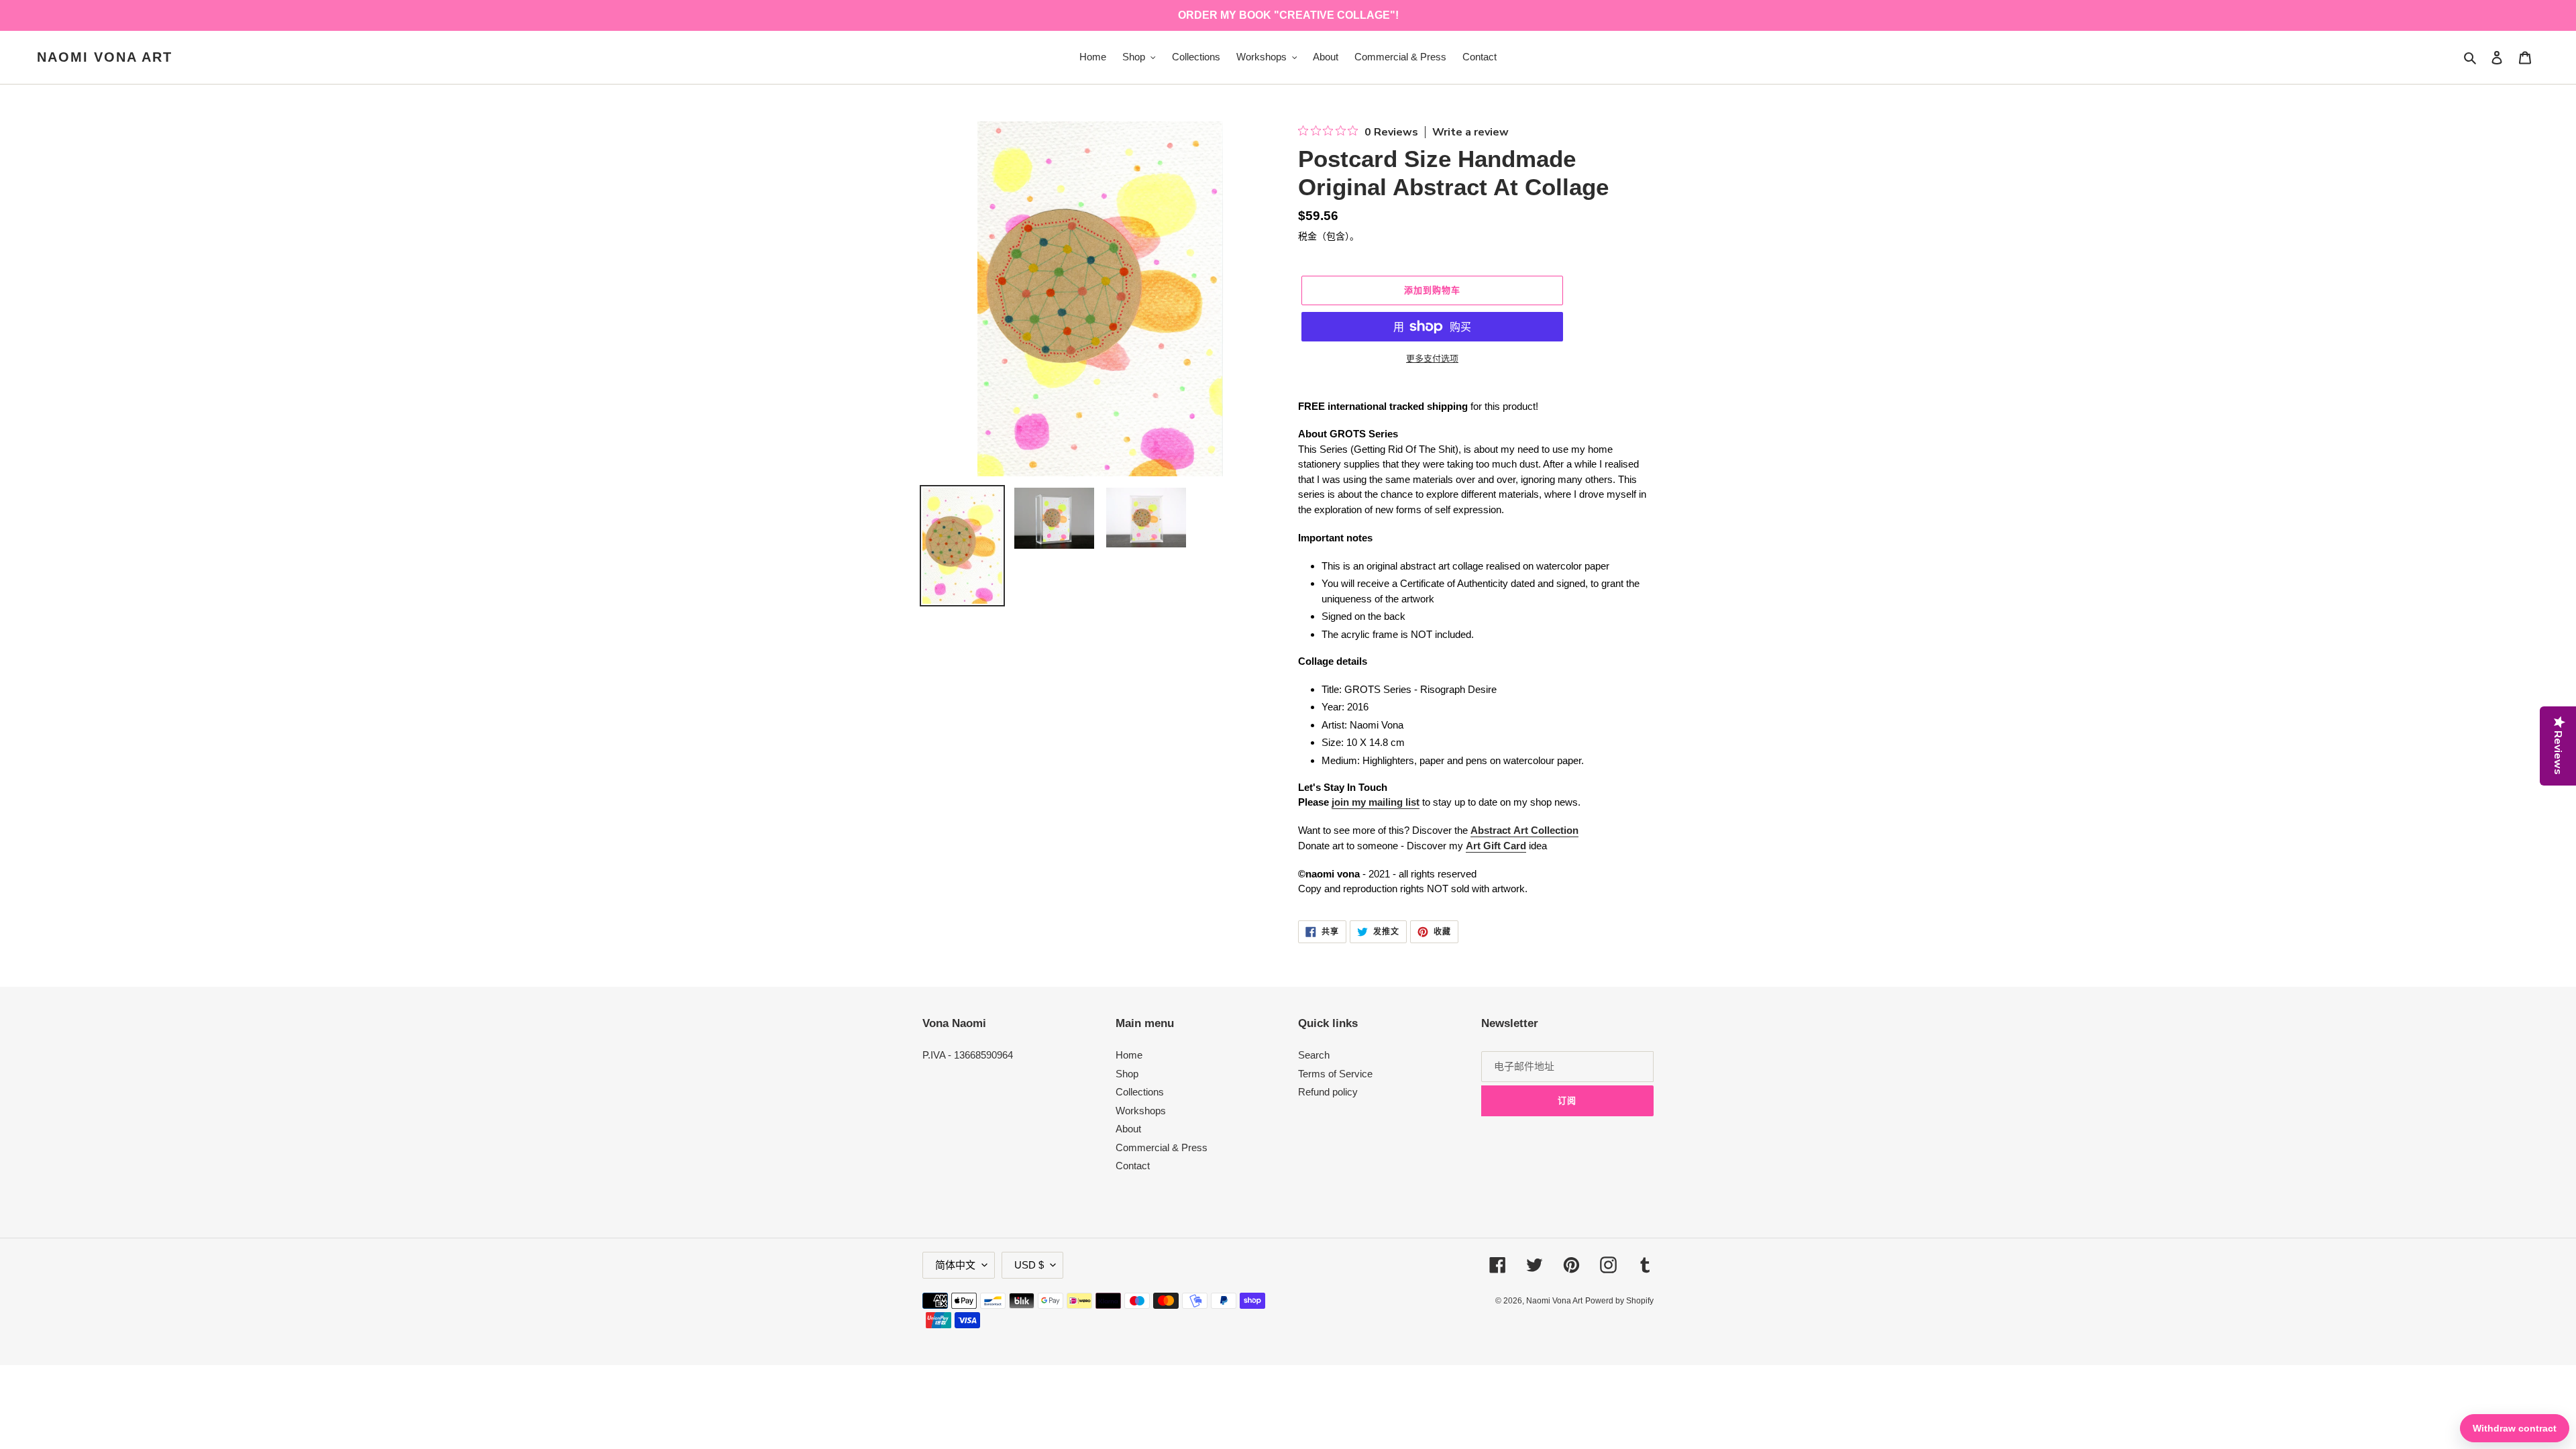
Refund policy (1328, 1092)
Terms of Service (1335, 1074)
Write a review (1470, 132)
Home (1129, 1055)
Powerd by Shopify (1619, 1301)
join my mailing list (1376, 802)
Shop (1127, 1074)
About (1128, 1129)
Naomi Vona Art (105, 57)
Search (1314, 1055)
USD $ (1029, 1265)
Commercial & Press (1162, 1147)
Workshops (1141, 1111)
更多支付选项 (1432, 359)
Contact (1133, 1166)
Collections (1140, 1092)
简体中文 (955, 1265)
